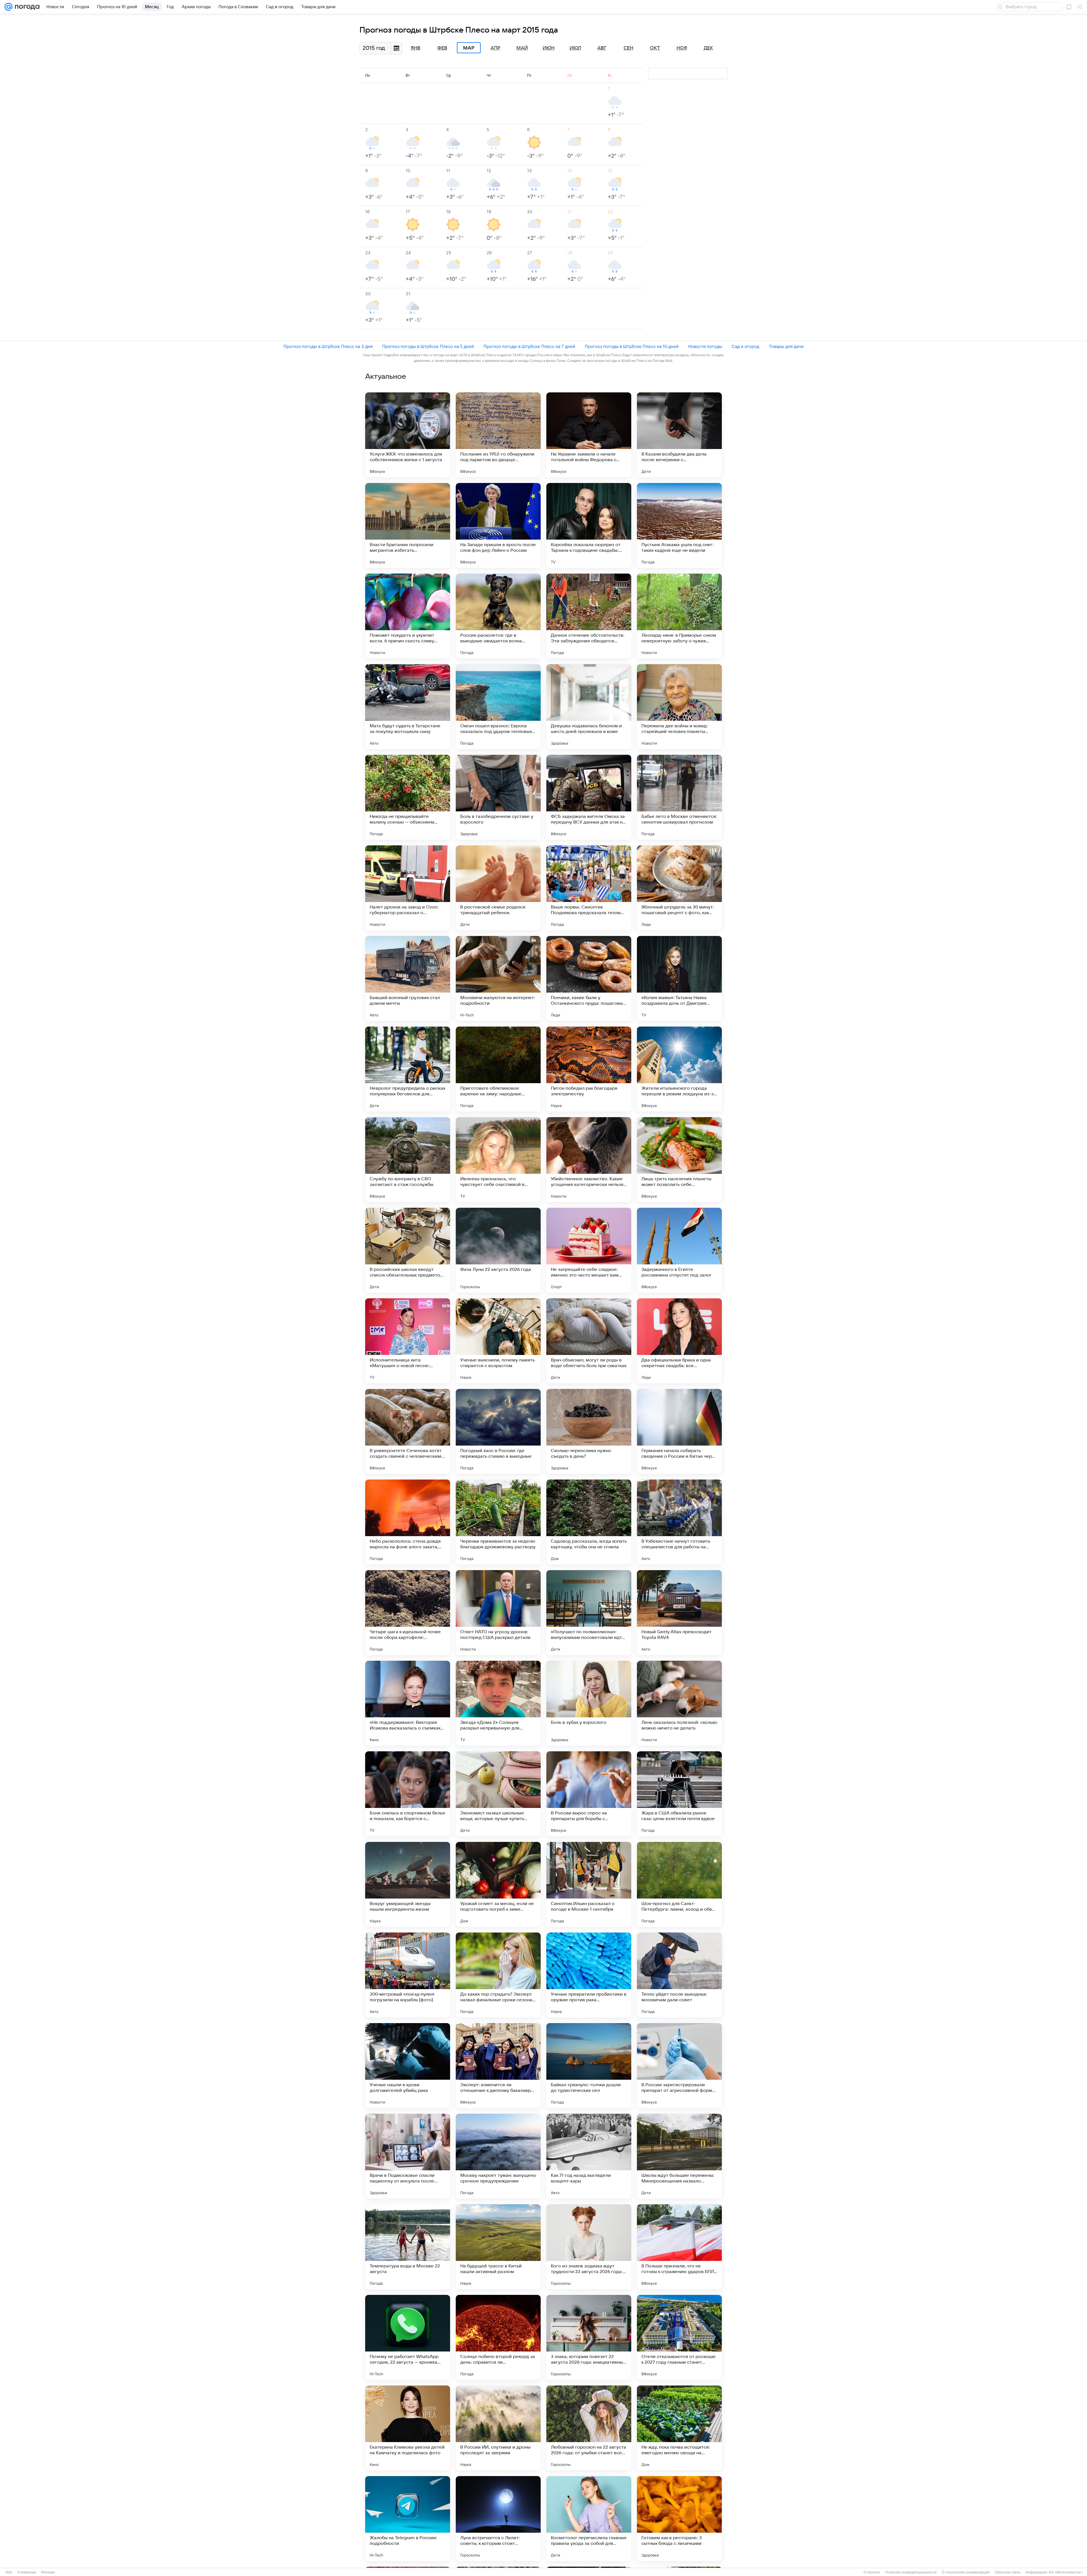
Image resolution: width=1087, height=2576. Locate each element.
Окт (655, 48)
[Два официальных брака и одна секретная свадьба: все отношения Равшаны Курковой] (679, 1341)
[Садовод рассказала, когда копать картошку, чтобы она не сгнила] (589, 1522)
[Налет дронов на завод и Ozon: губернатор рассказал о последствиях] (408, 888)
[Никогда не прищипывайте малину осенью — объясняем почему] (408, 797)
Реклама (48, 2572)
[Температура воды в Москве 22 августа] (408, 2247)
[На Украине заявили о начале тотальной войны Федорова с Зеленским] (589, 435)
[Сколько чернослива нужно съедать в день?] (589, 1431)
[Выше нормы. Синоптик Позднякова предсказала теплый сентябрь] (589, 888)
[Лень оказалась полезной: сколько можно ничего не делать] (679, 1703)
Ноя (682, 48)
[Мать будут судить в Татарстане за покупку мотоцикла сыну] (408, 707)
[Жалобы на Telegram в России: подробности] (408, 2519)
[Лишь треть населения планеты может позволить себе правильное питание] (679, 1160)
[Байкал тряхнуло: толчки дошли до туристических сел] (589, 2066)
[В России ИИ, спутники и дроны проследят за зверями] (498, 2428)
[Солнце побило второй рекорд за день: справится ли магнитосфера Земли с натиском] (498, 2337)
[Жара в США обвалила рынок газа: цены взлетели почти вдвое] (679, 1794)
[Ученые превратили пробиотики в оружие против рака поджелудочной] (589, 1975)
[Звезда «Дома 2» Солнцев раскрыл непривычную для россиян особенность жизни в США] (498, 1703)
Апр (495, 48)
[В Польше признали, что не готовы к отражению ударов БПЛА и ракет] (679, 2247)
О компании (27, 2572)
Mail (9, 2572)
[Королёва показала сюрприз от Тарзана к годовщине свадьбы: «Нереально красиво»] (589, 525)
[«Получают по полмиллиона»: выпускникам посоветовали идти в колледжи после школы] (589, 1613)
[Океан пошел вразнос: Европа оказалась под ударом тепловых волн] (498, 707)
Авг (602, 48)
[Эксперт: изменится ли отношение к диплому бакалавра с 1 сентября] (498, 2066)
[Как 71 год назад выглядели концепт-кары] (589, 2156)
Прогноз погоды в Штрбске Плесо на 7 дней (529, 346)
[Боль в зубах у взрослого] (589, 1703)
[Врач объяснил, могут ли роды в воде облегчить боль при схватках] (589, 1341)
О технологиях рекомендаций (966, 2572)
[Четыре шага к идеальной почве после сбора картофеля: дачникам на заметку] (408, 1613)
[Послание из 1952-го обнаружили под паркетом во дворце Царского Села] (498, 435)
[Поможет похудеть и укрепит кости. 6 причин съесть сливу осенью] (408, 616)
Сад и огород (745, 346)
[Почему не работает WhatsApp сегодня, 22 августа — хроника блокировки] (408, 2337)
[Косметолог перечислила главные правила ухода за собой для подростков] (589, 2519)
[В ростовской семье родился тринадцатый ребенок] (498, 888)
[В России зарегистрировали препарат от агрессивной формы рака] (679, 2066)
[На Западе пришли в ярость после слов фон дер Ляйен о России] (498, 525)
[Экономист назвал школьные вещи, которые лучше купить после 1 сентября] (498, 1794)
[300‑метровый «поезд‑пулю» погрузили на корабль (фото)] (408, 1975)
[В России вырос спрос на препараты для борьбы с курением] (589, 1794)
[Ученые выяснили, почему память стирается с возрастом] (498, 1341)
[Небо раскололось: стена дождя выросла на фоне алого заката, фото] (408, 1522)
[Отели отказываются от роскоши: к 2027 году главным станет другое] (679, 2337)
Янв (416, 48)
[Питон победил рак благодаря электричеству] (589, 1069)
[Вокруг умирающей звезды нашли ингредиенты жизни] (408, 1884)
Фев (442, 48)
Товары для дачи (786, 346)
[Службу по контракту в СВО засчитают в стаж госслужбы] (408, 1160)
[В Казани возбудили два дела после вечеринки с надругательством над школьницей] (679, 435)
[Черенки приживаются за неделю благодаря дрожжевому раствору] (498, 1522)
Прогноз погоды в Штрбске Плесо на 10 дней (632, 346)
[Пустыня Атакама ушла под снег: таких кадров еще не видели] (679, 525)
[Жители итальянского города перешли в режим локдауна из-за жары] (679, 1069)
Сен (628, 48)
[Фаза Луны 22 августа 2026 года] (498, 1250)
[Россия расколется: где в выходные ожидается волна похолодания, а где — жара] (498, 616)
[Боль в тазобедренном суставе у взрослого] (498, 797)
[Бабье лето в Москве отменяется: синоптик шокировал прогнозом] (679, 797)
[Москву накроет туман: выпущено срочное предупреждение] (498, 2156)
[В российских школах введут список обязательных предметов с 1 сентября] (408, 1250)
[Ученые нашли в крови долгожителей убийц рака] (408, 2066)
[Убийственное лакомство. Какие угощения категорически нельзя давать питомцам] (589, 1160)
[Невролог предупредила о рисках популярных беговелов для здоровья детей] (408, 1069)
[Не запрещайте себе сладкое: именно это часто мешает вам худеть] (589, 1250)
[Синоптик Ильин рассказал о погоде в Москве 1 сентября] (589, 1884)
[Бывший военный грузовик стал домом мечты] (408, 978)
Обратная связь (1008, 2572)
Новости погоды (705, 346)
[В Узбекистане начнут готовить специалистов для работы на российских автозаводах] (679, 1522)
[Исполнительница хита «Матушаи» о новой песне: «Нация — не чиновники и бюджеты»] (408, 1341)
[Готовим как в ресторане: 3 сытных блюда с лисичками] (679, 2519)
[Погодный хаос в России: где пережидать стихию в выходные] (498, 1431)
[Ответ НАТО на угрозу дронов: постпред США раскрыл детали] (498, 1613)
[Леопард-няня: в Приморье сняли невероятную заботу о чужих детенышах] (679, 616)
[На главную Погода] (26, 7)
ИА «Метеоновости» (1065, 2572)
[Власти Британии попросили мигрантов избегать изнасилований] (408, 525)
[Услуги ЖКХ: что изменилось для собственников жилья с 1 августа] (408, 435)
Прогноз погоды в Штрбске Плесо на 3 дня (328, 346)
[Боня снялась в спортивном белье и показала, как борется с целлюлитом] (408, 1794)
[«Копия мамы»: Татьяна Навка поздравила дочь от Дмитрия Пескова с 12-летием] (679, 978)
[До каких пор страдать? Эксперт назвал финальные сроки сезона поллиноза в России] (498, 1975)
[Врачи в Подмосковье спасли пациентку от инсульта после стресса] (408, 2156)
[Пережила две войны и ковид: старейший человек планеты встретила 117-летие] (679, 707)
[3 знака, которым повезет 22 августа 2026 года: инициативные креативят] (589, 2337)
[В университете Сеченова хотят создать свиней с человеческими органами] (408, 1431)
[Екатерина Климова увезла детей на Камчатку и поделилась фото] (408, 2428)
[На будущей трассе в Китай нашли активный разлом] (498, 2247)
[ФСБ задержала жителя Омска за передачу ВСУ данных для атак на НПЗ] (589, 797)
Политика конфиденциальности (911, 2572)
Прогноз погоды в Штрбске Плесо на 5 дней (428, 346)
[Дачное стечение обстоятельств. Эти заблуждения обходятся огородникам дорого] (589, 616)
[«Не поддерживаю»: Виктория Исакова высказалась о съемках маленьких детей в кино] (408, 1703)
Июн (549, 48)
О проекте (872, 2572)
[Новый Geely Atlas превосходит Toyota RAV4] (679, 1613)
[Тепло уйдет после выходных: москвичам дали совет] (679, 1975)
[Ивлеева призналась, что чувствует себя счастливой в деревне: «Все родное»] (498, 1160)
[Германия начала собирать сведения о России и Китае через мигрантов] (679, 1431)
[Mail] (8, 7)
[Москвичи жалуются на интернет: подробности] (498, 978)
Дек (708, 48)
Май (522, 48)
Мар (469, 48)
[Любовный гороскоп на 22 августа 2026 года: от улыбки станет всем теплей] (589, 2428)
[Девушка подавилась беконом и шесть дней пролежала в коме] (589, 707)
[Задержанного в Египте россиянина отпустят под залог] (679, 1250)
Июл (575, 48)
